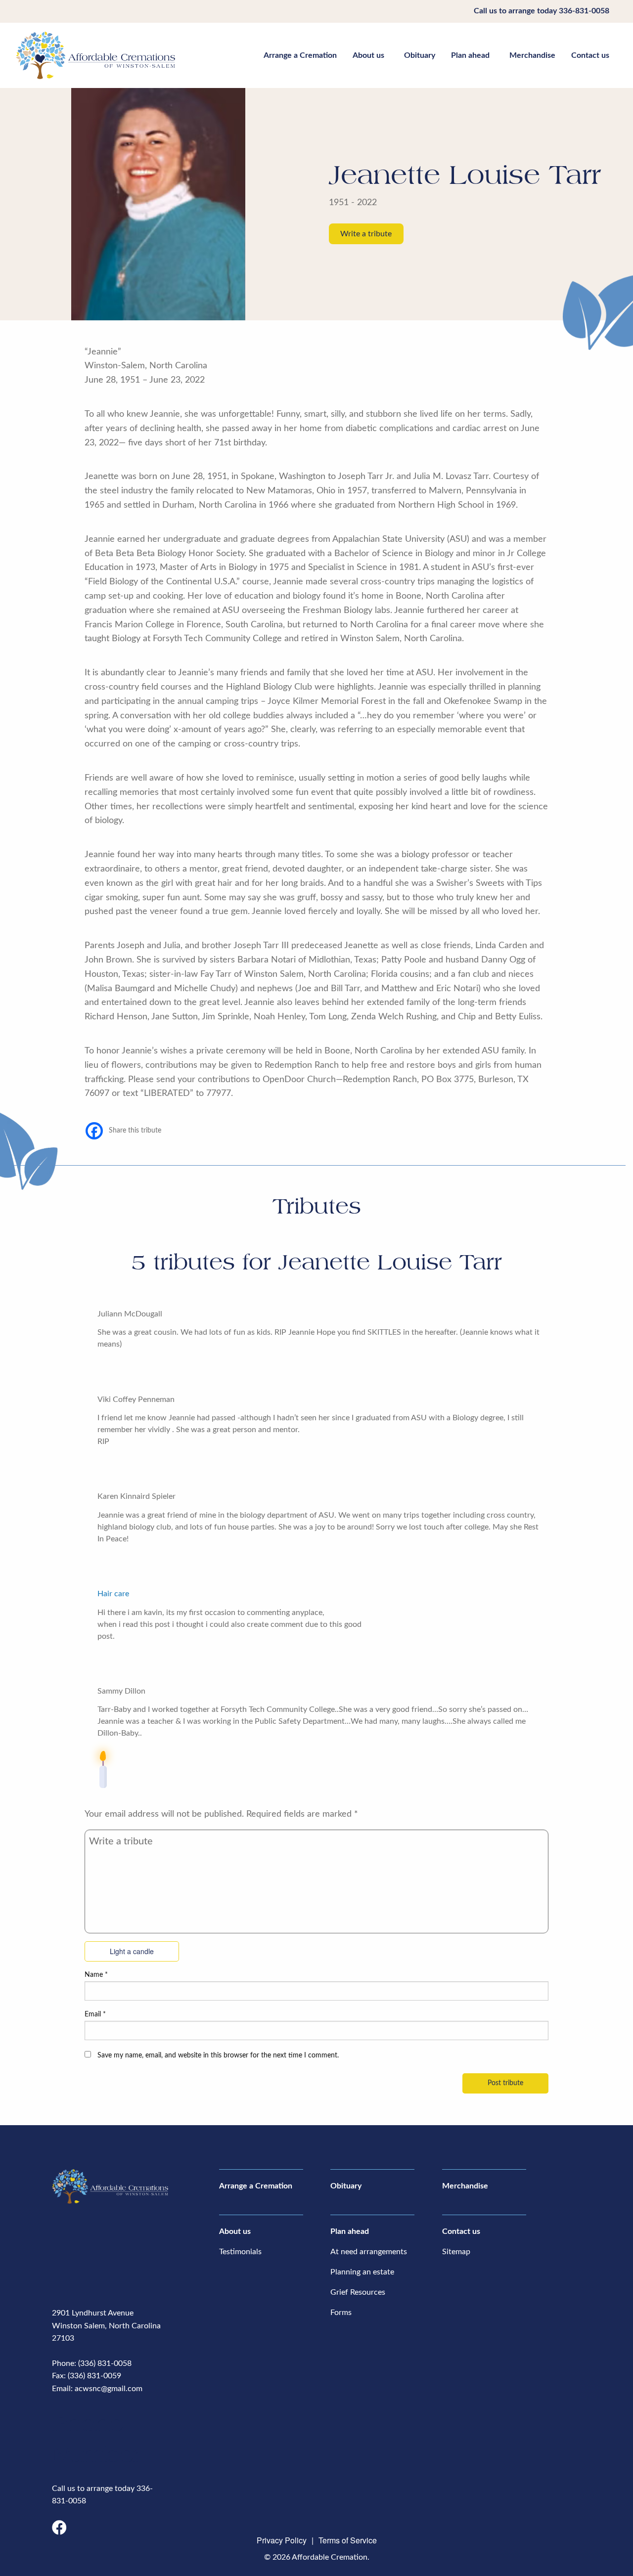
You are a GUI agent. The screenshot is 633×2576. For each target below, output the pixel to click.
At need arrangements (369, 2252)
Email (95, 2014)
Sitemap (456, 2252)
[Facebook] (94, 1131)
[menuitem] (300, 55)
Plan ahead (470, 55)
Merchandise (532, 55)
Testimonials (240, 2252)
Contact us (590, 55)
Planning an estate (362, 2272)
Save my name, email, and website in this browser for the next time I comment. (218, 2055)
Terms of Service (348, 2540)
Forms (341, 2313)
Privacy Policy (282, 2540)
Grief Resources (358, 2292)
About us (368, 55)
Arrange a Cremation (300, 55)
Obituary (420, 55)
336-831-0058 (584, 11)
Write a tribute (366, 234)
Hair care (113, 1594)
